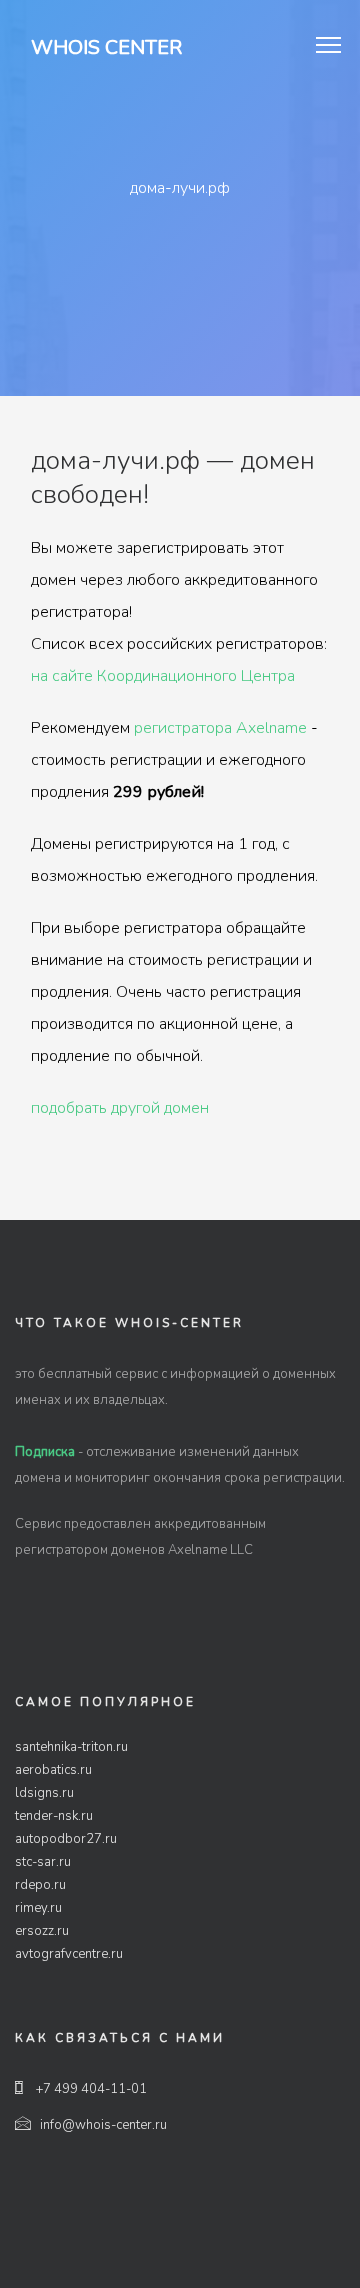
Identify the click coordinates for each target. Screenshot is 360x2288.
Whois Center (106, 47)
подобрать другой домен (120, 1108)
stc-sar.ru (43, 1862)
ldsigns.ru (44, 1793)
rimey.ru (38, 1908)
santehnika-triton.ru (71, 1747)
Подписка (45, 1452)
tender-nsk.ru (54, 1816)
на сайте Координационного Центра (163, 676)
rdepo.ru (40, 1885)
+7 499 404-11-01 (90, 2089)
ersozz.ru (42, 1931)
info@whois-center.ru (103, 2125)
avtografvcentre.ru (69, 1954)
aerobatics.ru (53, 1770)
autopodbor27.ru (66, 1839)
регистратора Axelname (220, 728)
